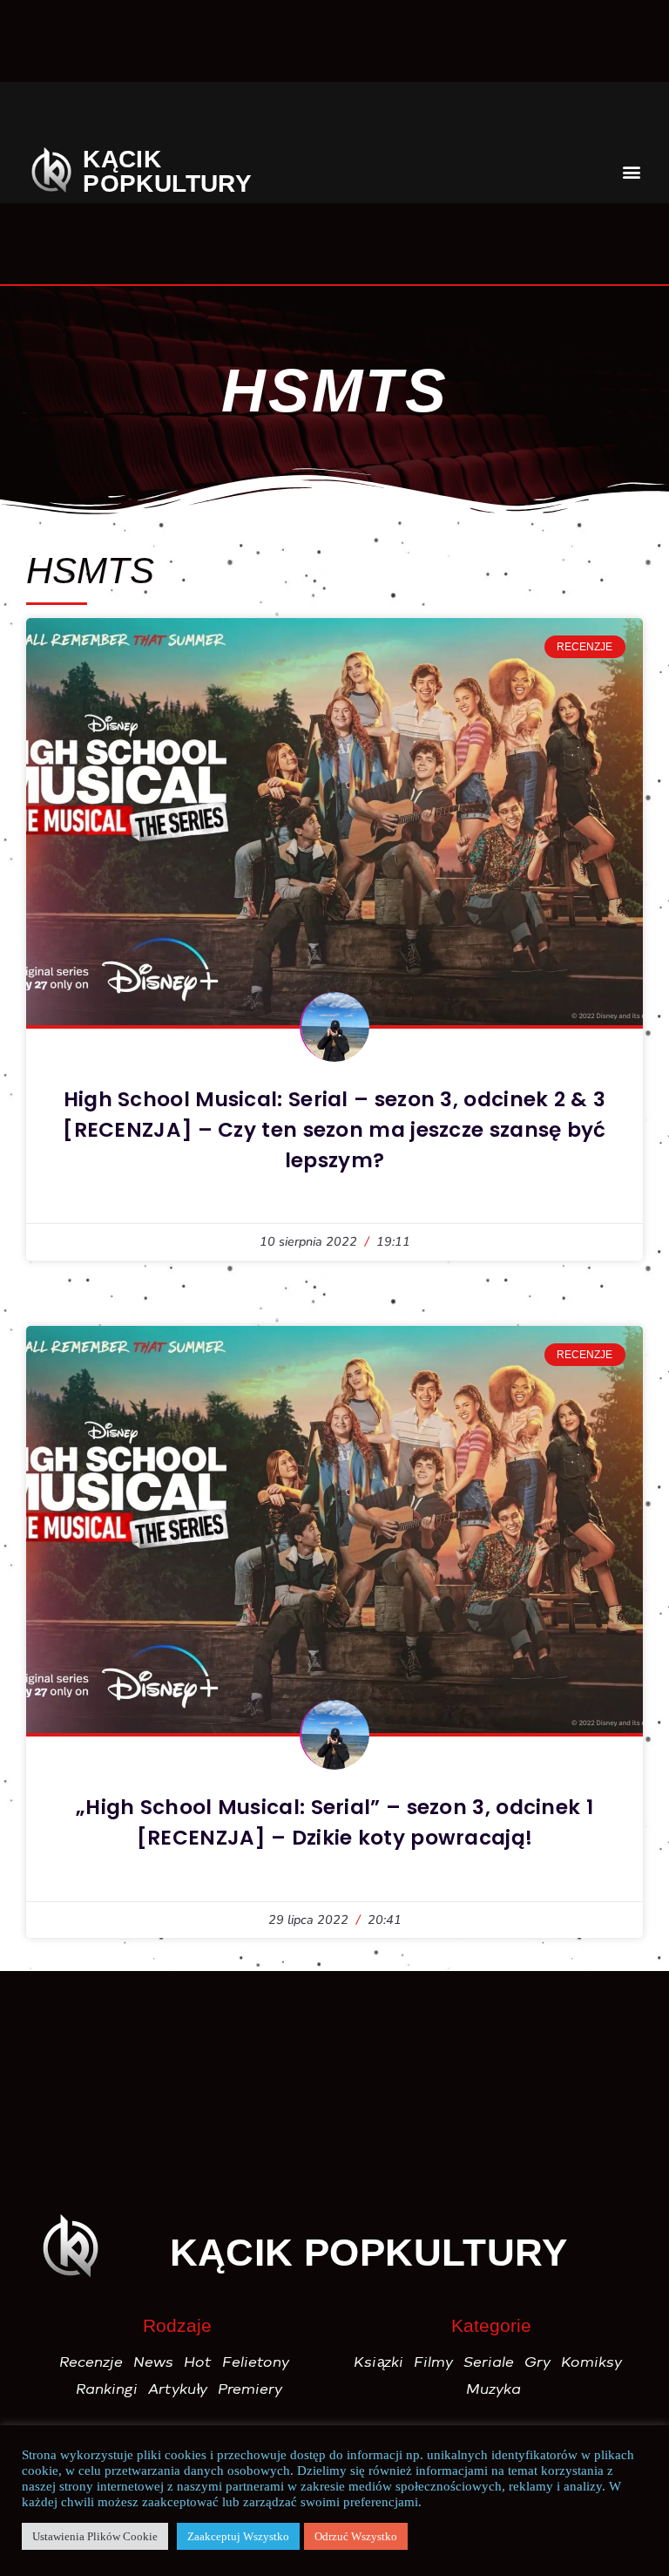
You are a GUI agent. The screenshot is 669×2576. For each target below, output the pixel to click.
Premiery (251, 2389)
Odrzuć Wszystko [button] (356, 2536)
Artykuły (179, 2389)
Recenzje (92, 2362)
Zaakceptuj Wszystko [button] (238, 2536)
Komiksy (592, 2362)
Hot (199, 2362)
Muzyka (494, 2389)
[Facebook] (56, 117)
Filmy (434, 2362)
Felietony (257, 2362)
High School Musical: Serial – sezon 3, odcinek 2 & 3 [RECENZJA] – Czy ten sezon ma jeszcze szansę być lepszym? (334, 1130)
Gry (538, 2362)
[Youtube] (390, 117)
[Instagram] (167, 117)
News (154, 2362)
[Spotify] (502, 117)
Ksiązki (379, 2362)
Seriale (490, 2362)
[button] (613, 116)
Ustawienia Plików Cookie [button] (95, 2536)
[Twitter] (279, 117)
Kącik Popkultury (167, 171)
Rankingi (108, 2389)
